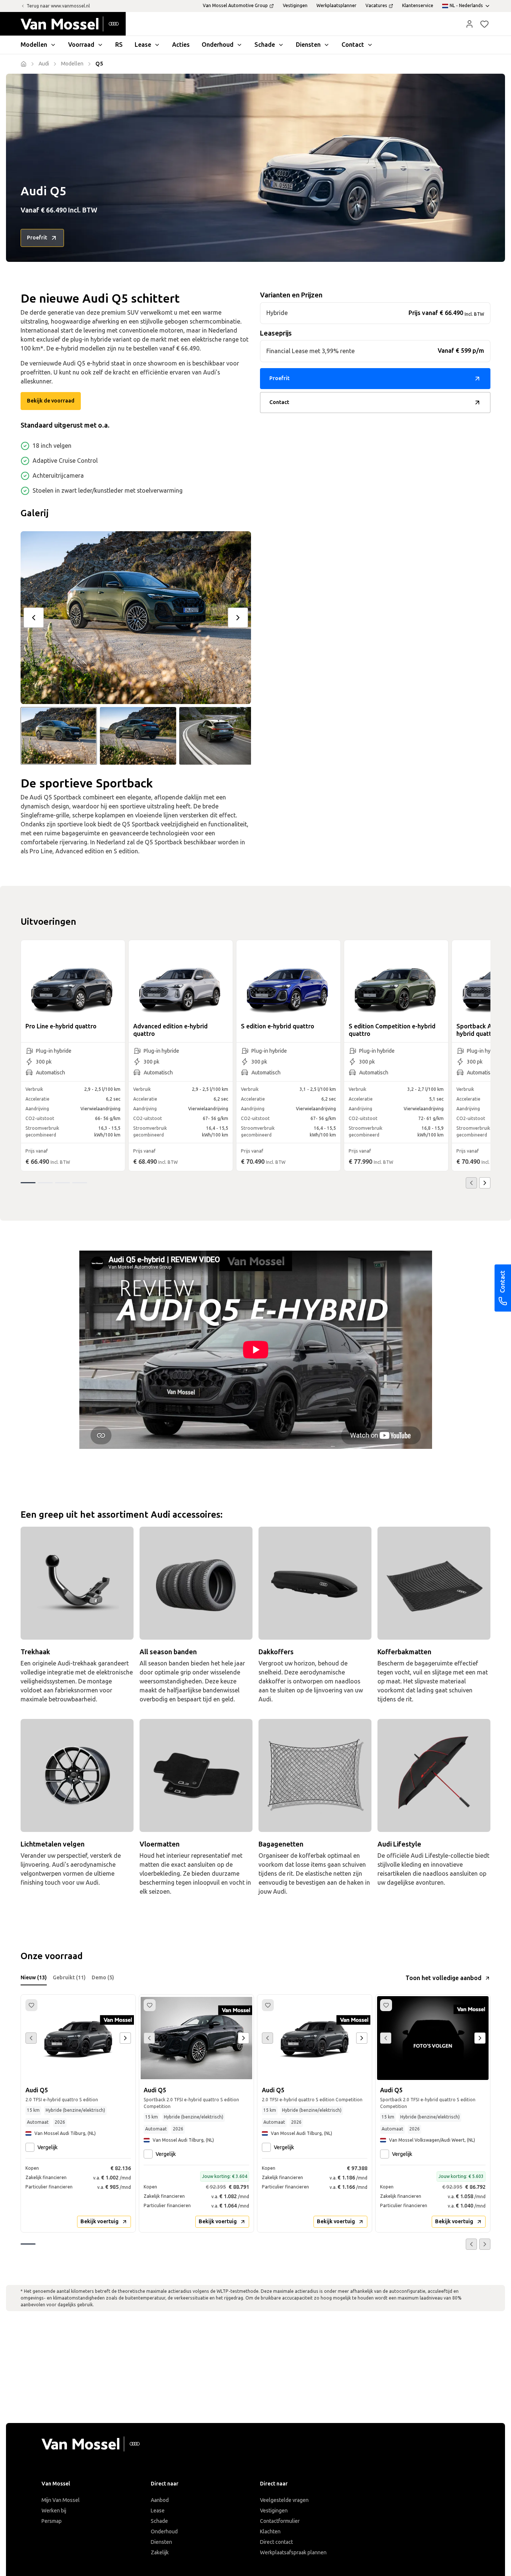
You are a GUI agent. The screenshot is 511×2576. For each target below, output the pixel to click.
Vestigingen (274, 2511)
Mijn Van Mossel (61, 2500)
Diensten (161, 2542)
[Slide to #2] (138, 736)
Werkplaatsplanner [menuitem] (336, 6)
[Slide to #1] (59, 736)
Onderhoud (164, 2532)
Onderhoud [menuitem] (218, 45)
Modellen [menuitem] (34, 45)
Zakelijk (160, 2553)
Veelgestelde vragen (284, 2500)
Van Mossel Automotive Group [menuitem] (235, 6)
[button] (469, 24)
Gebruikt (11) (69, 1978)
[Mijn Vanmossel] (469, 24)
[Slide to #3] (217, 736)
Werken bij (54, 2511)
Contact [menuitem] (353, 45)
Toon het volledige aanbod (443, 1978)
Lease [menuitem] (143, 45)
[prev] (34, 618)
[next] (238, 618)
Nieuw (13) (34, 1978)
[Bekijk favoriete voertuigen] (484, 24)
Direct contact (276, 2542)
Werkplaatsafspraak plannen (293, 2553)
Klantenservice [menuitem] (418, 6)
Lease (158, 2511)
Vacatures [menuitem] (376, 6)
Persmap (52, 2521)
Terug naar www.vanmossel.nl (58, 6)
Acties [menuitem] (181, 45)
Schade (159, 2521)
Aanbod (160, 2500)
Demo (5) (103, 1978)
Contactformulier (280, 2521)
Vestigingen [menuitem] (295, 6)
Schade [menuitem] (265, 45)
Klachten (270, 2532)
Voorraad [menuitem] (81, 45)
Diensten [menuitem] (308, 45)
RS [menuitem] (119, 45)
